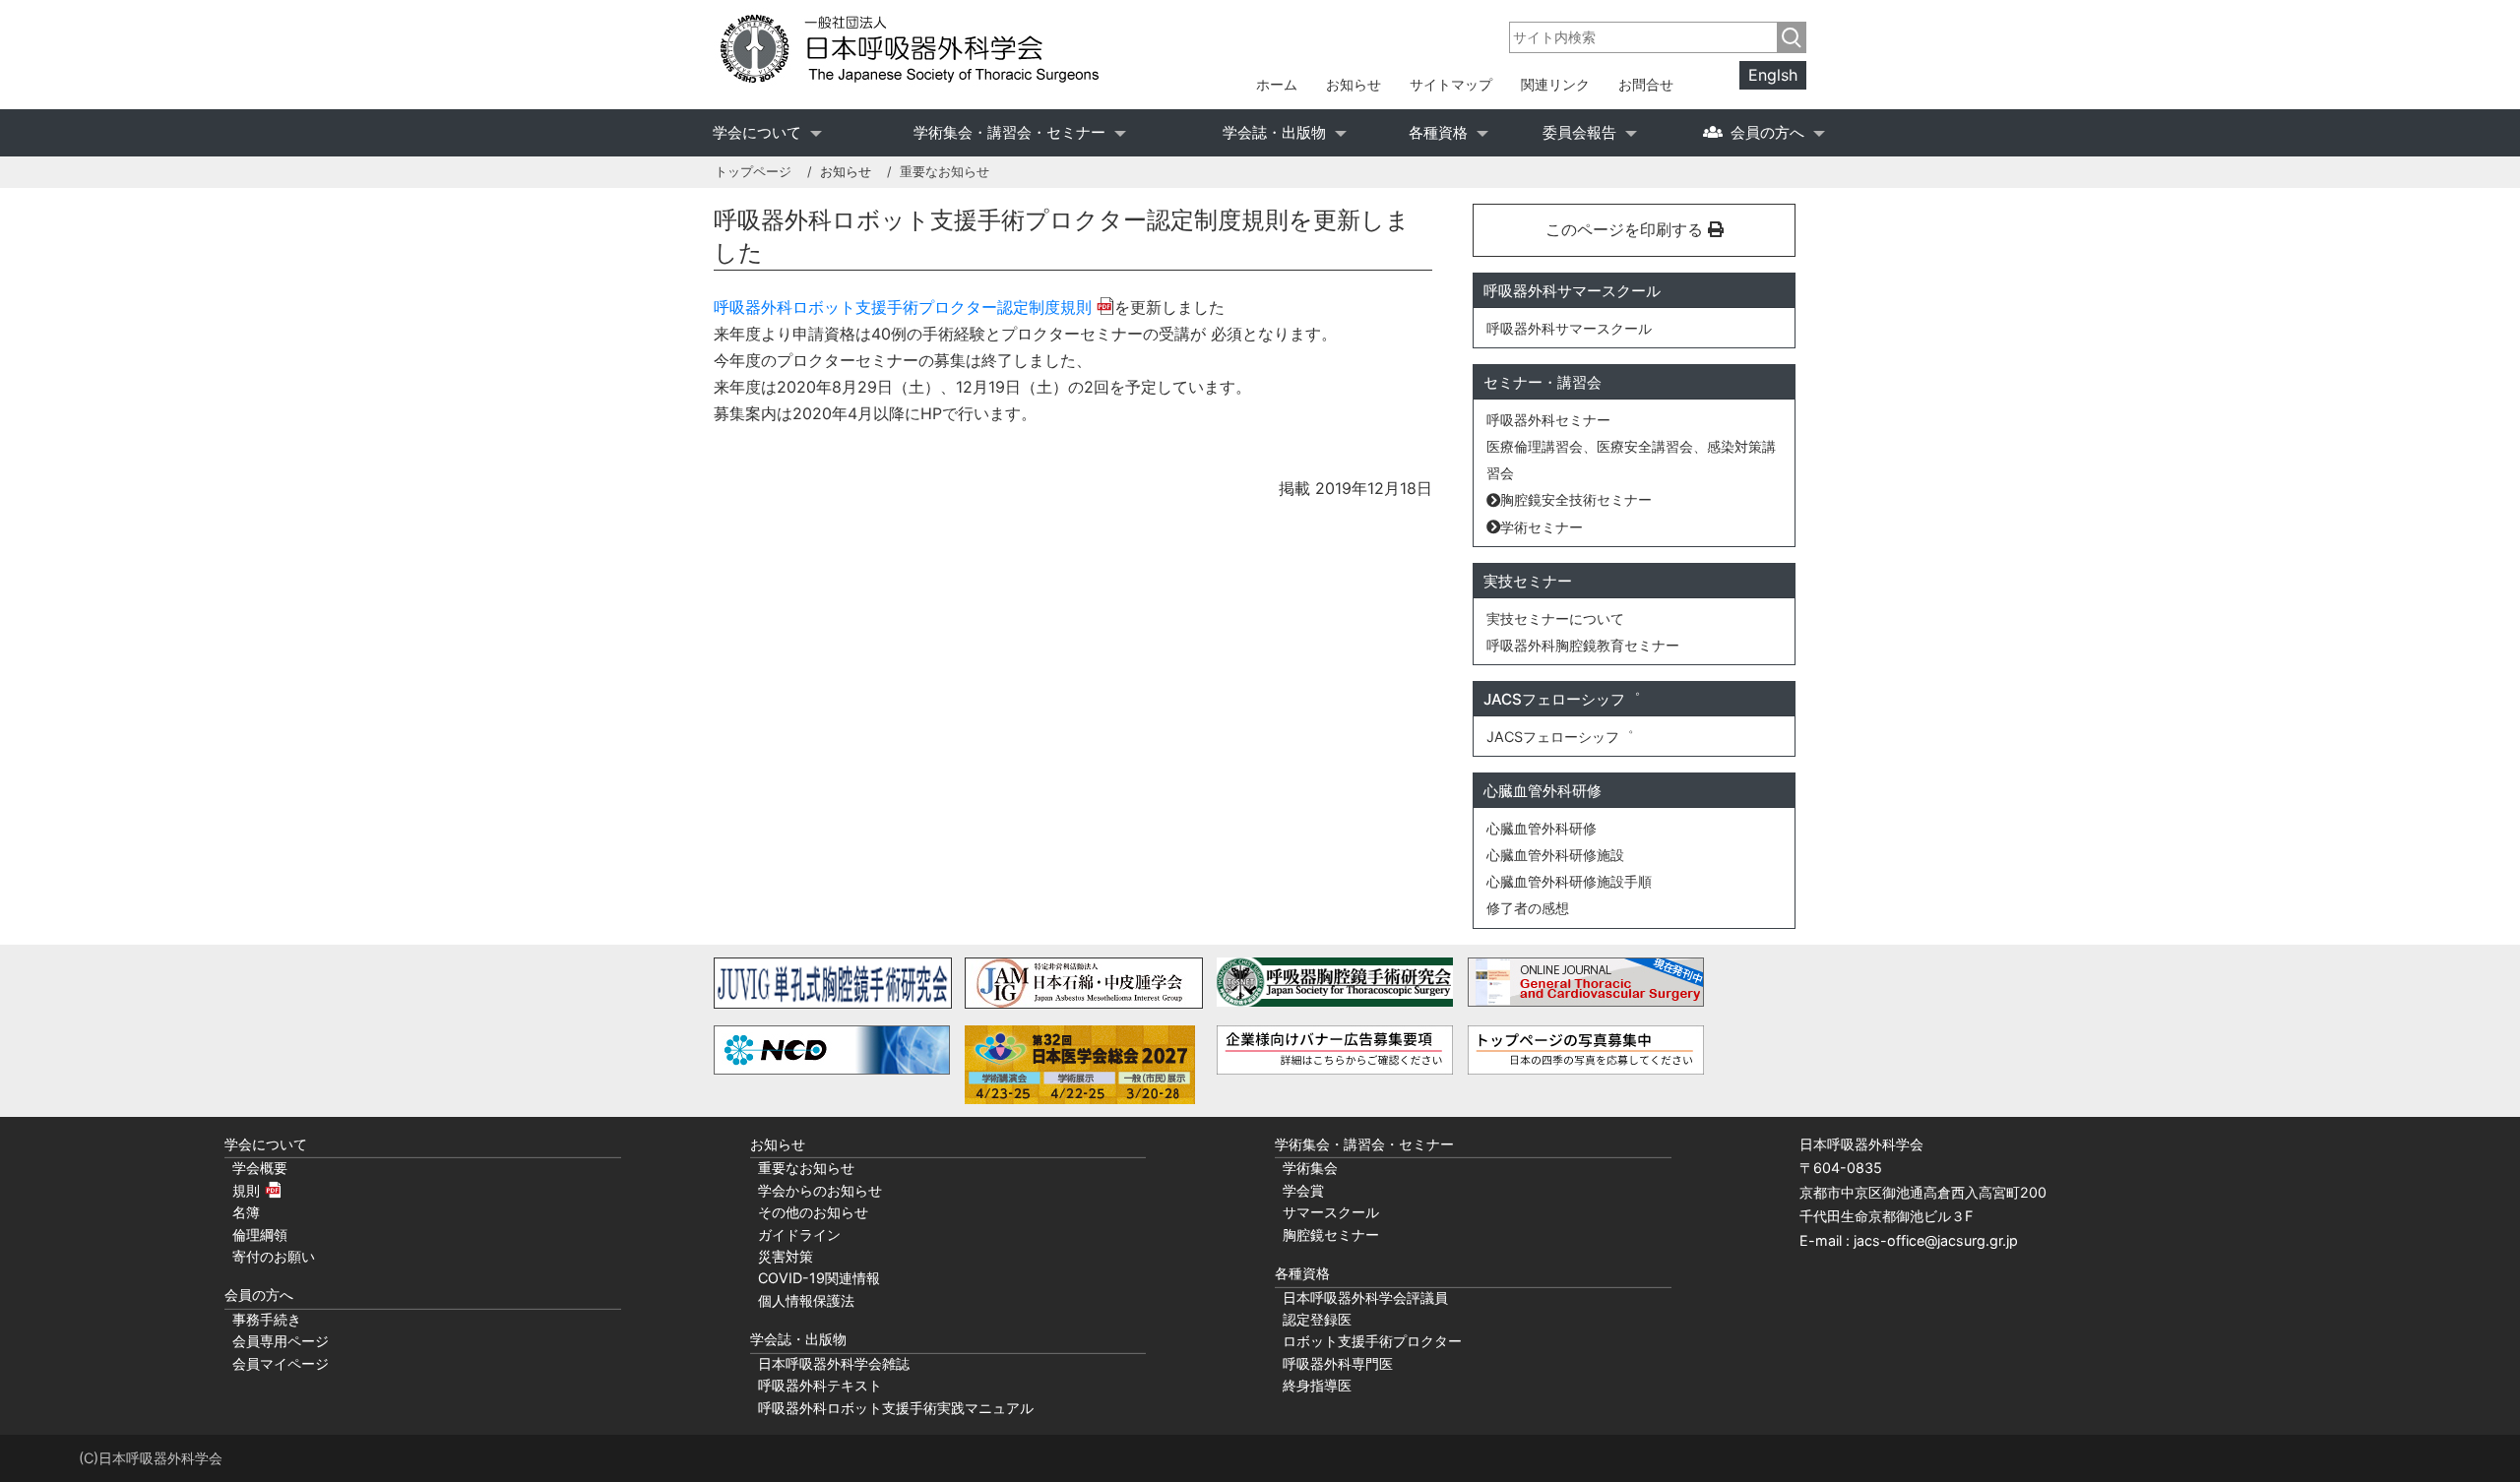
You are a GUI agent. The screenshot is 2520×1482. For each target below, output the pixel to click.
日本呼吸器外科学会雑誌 (834, 1363)
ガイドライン (799, 1235)
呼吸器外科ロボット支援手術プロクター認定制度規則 (903, 307)
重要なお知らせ (806, 1168)
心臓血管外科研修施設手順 (1569, 881)
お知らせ (1354, 84)
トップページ (753, 172)
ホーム (1277, 84)
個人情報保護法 (806, 1300)
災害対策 (786, 1256)
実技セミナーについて (1555, 618)
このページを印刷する (1627, 229)
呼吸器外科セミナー (1548, 420)
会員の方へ (1767, 132)
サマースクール (1331, 1212)
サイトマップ (1451, 84)
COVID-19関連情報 (819, 1278)
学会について (757, 132)
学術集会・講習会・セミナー (1009, 132)
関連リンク (1555, 84)
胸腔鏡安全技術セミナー (1576, 499)
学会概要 (260, 1168)
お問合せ (1646, 84)
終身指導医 (1317, 1385)
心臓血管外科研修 (1542, 828)
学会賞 (1303, 1190)
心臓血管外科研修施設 (1555, 855)
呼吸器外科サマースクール (1569, 328)
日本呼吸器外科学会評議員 (1365, 1297)
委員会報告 (1579, 132)
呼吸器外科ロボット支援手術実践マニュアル (896, 1408)
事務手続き (267, 1319)
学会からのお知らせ (820, 1190)
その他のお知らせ (813, 1212)
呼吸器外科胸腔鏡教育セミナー (1583, 645)
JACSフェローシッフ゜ (1560, 737)
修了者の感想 (1528, 908)
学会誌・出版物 (1274, 132)
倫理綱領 (260, 1235)
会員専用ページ (281, 1341)
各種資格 (1438, 132)
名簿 (246, 1212)
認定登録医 (1317, 1319)
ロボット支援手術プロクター (1372, 1341)
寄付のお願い (274, 1256)
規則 (246, 1190)
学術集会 (1310, 1168)
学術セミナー (1542, 527)
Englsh (1773, 76)
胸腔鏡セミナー (1331, 1235)
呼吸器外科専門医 (1338, 1363)
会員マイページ (281, 1363)
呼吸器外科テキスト (820, 1385)
